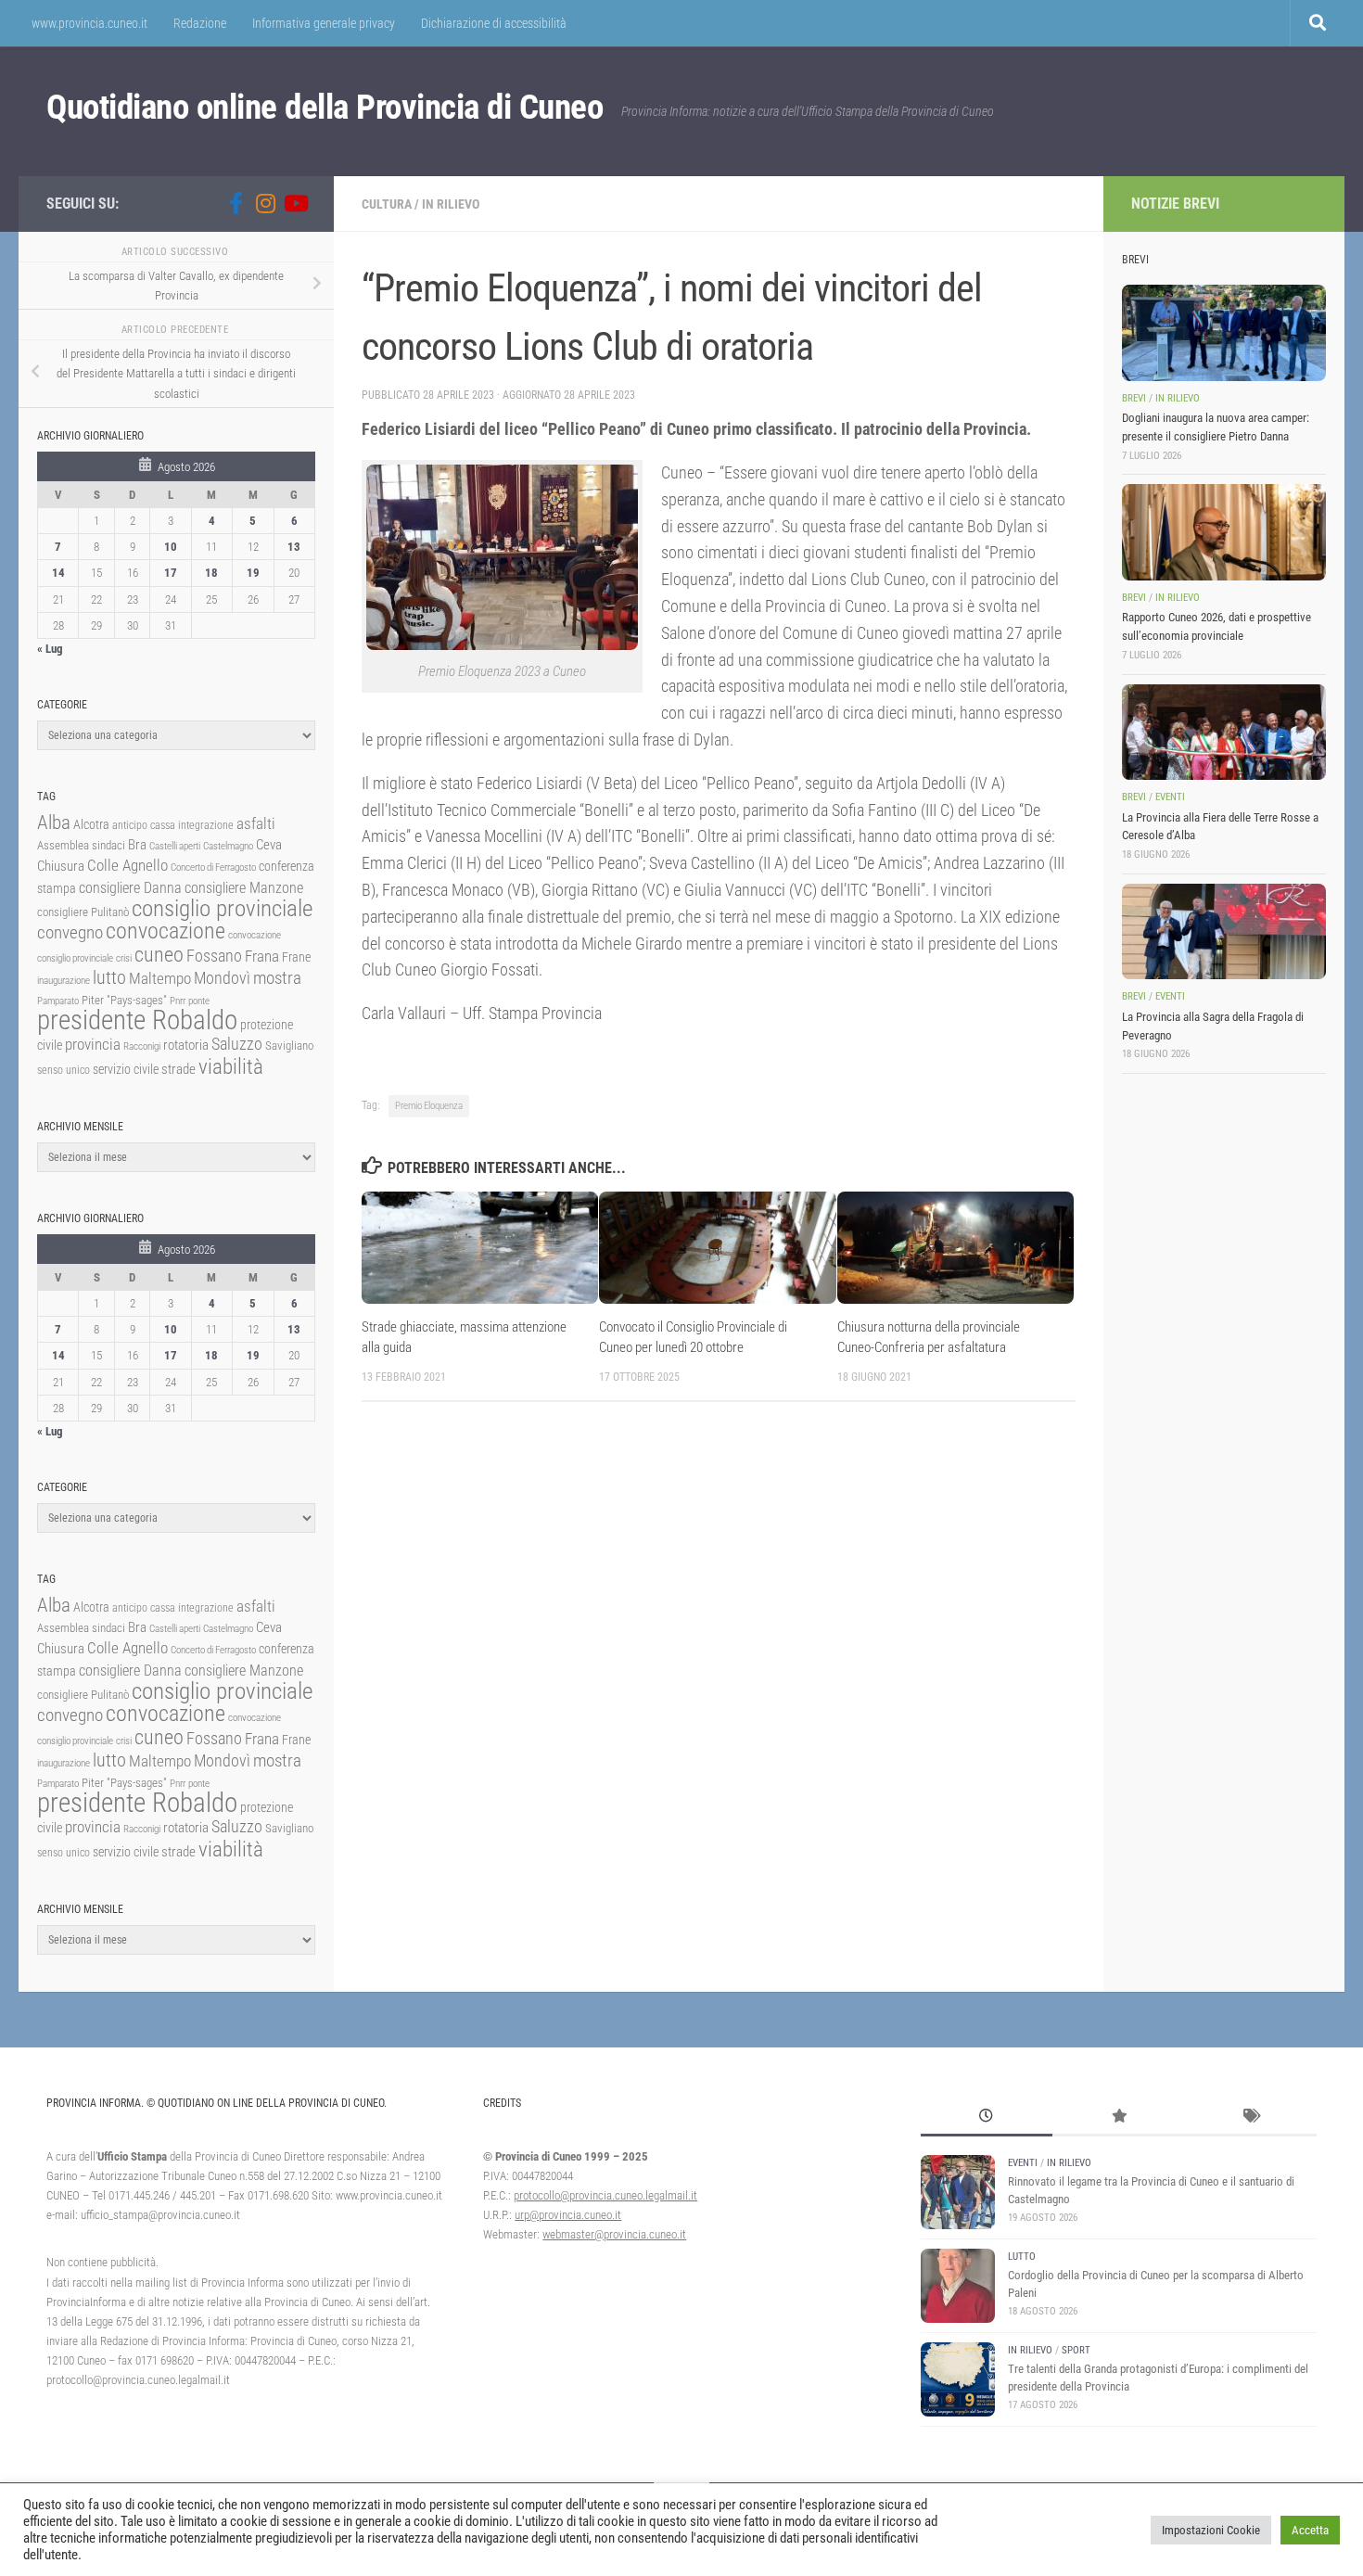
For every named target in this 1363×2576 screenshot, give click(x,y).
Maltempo (160, 978)
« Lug (50, 649)
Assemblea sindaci (81, 845)
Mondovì (222, 978)
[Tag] (1250, 2118)
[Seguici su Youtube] (295, 203)
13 (294, 547)
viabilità (231, 1066)
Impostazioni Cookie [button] (1211, 2530)
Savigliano (289, 1046)
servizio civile (126, 1070)
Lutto (1022, 2257)
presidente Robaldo (137, 1020)
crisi (124, 958)
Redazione (200, 23)
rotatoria (186, 1045)
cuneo (159, 955)
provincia (93, 1044)
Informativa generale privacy (324, 23)
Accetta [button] (1310, 2530)
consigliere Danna (130, 888)
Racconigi (142, 1046)
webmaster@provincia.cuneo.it (614, 2234)
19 (253, 573)
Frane (296, 957)
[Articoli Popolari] (1118, 2118)
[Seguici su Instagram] (265, 203)
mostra (277, 978)
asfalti (256, 823)
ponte (199, 1001)
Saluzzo (237, 1044)
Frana (262, 956)
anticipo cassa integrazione (173, 825)
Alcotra (91, 824)
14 (58, 573)
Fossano (214, 956)
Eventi (1170, 797)
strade (178, 1069)
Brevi (1134, 398)
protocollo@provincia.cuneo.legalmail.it (605, 2195)
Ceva (269, 845)
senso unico (64, 1070)
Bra (137, 845)
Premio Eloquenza (429, 1106)
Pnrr (178, 1001)
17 (171, 573)
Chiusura (61, 866)
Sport (1076, 2350)
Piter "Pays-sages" (124, 1000)
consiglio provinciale (222, 908)
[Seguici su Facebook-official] (236, 203)
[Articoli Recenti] (987, 2118)
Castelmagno (228, 846)
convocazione (166, 931)
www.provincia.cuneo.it (89, 23)
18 (211, 573)
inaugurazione (64, 981)
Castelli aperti (175, 846)
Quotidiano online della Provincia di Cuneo (325, 107)
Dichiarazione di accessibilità (494, 23)
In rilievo (451, 204)
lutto (109, 978)
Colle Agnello (127, 866)
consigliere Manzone (244, 888)
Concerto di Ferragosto (213, 867)
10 (171, 547)
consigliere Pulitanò (83, 912)
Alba (54, 822)
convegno (70, 932)
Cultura (387, 204)
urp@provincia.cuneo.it (568, 2215)
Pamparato (58, 1001)
